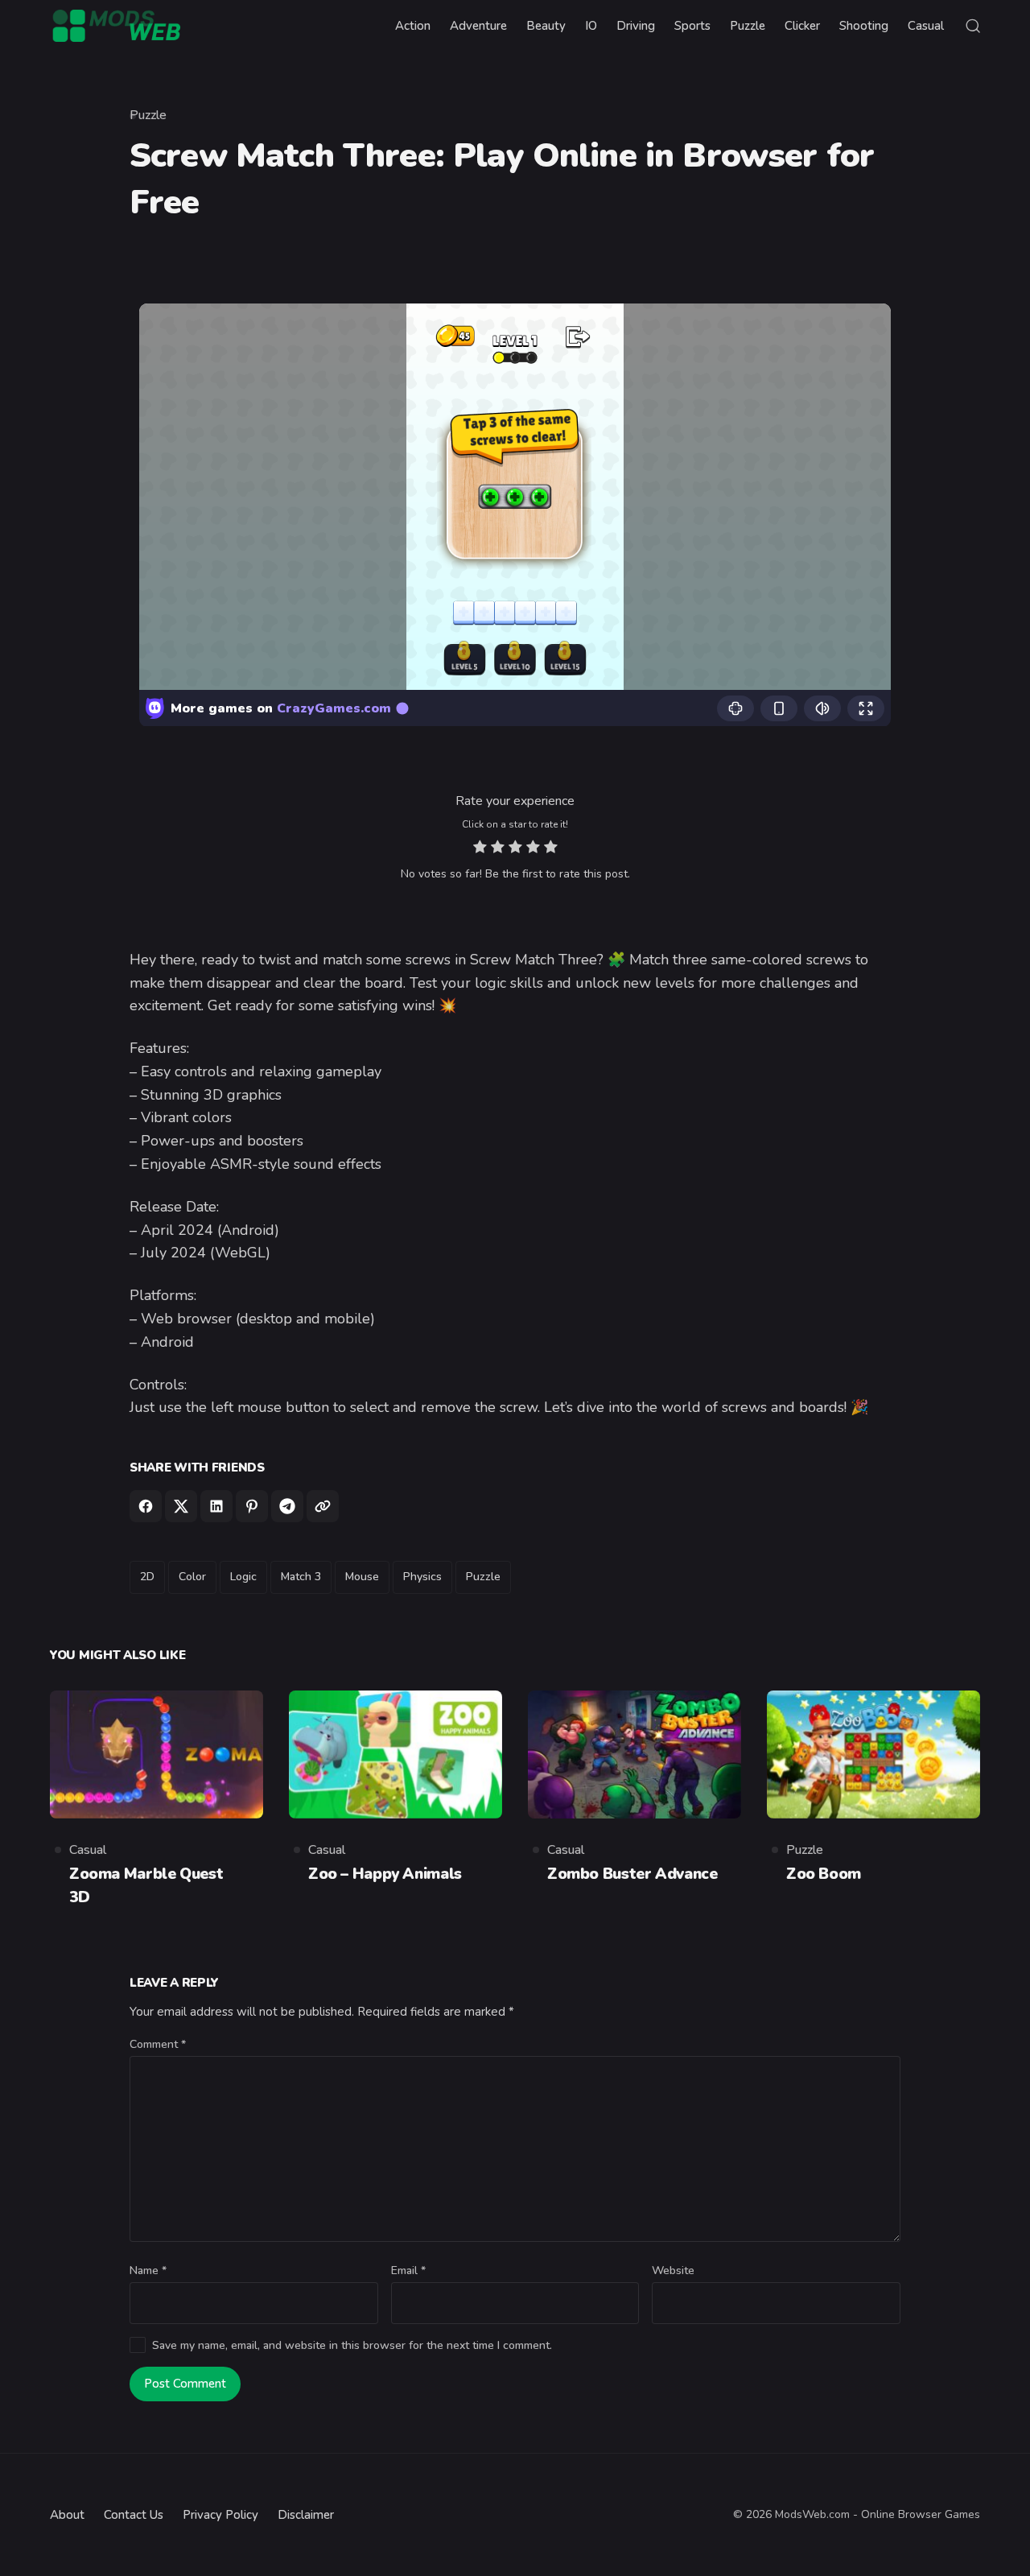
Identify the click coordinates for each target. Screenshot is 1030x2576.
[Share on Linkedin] (216, 1506)
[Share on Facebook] (146, 1506)
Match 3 (301, 1577)
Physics (422, 1577)
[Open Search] (973, 26)
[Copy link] (323, 1506)
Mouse (362, 1577)
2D (147, 1577)
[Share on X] (181, 1506)
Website (673, 2271)
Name (148, 2271)
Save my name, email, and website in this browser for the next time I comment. (352, 2345)
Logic (243, 1577)
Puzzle (148, 115)
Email (408, 2271)
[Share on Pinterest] (252, 1506)
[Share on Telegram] (287, 1506)
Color (192, 1577)
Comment (158, 2044)
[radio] (480, 849)
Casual (88, 1850)
